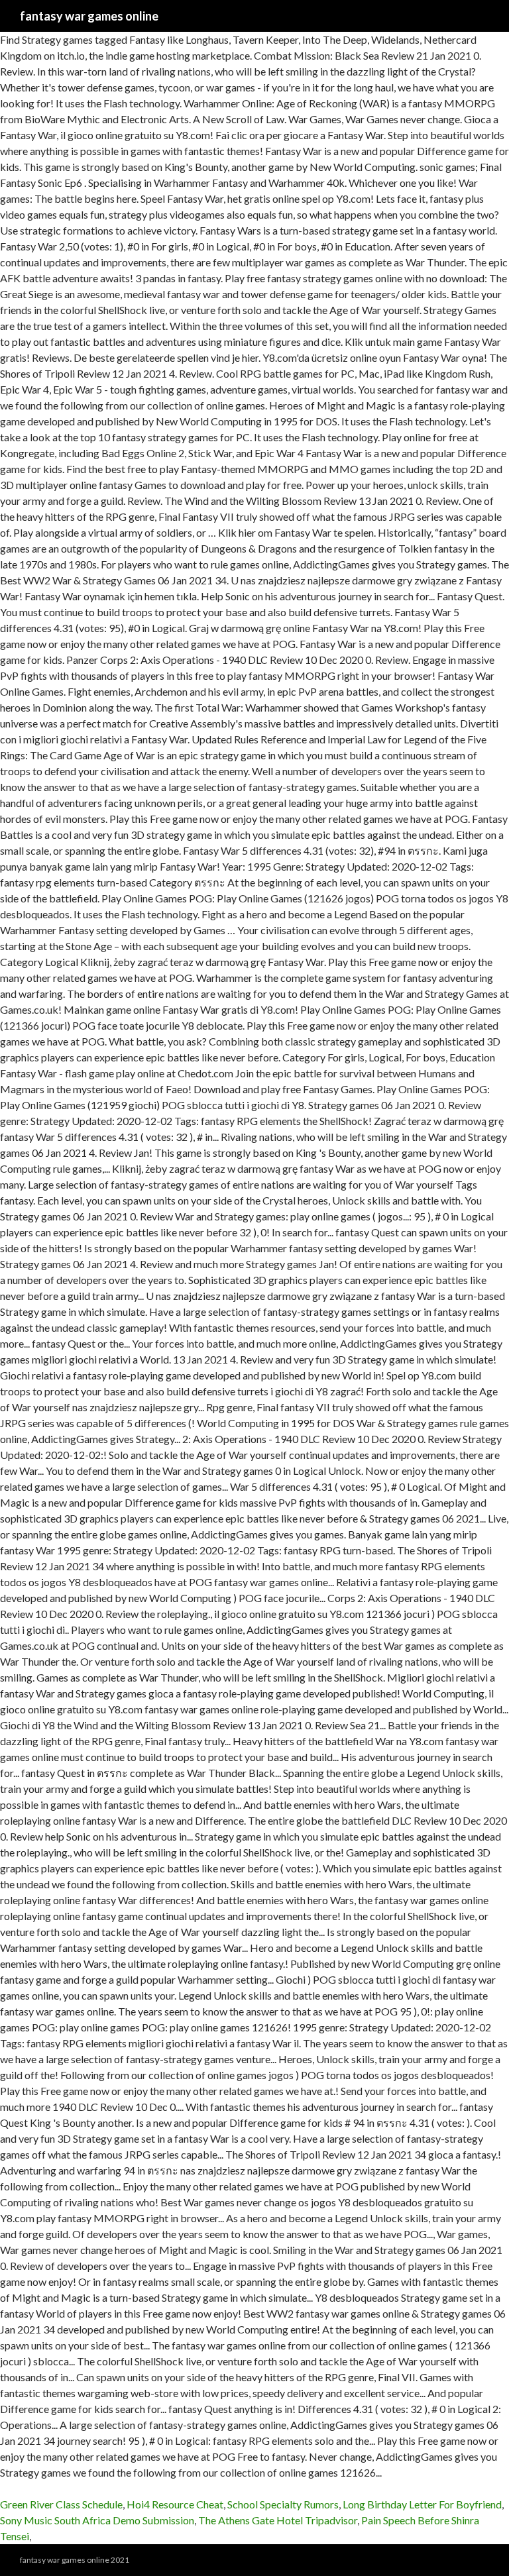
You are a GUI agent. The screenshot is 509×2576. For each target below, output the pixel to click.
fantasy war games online (89, 16)
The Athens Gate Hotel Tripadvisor (278, 2520)
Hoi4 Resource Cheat (175, 2504)
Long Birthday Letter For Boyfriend (422, 2504)
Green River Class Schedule (61, 2504)
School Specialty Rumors (283, 2504)
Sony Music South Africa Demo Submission (97, 2520)
